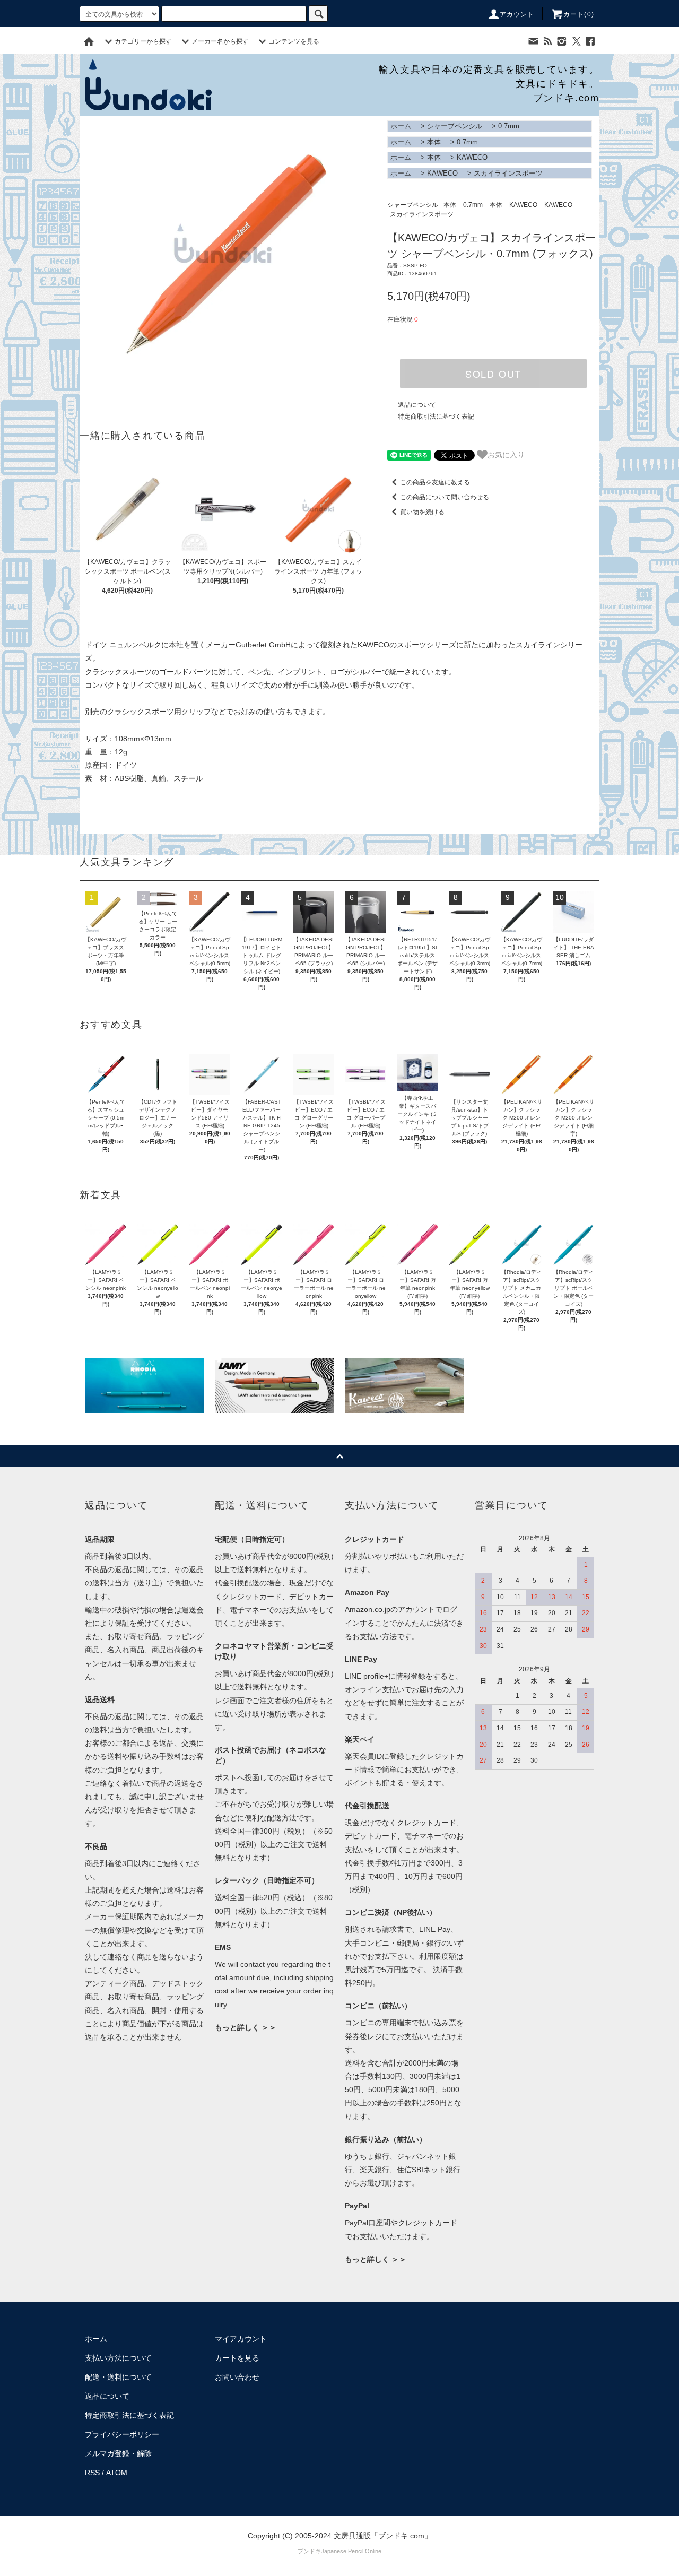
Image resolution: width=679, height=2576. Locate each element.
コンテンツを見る (294, 41)
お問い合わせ (237, 2377)
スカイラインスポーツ (508, 173)
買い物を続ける (422, 512)
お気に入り (506, 454)
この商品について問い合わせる (445, 497)
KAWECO (472, 157)
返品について (417, 405)
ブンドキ (309, 2551)
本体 (434, 142)
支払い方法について (118, 2358)
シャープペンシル (455, 126)
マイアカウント (241, 2339)
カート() (579, 14)
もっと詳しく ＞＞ (246, 2027)
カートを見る (237, 2358)
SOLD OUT (493, 374)
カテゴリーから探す (143, 41)
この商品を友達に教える (435, 482)
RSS (92, 2473)
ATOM (117, 2473)
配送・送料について (118, 2377)
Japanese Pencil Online (351, 2551)
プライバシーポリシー (122, 2434)
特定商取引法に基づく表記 (436, 417)
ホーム (401, 126)
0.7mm (509, 126)
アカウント (517, 14)
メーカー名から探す (220, 41)
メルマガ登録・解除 (118, 2453)
